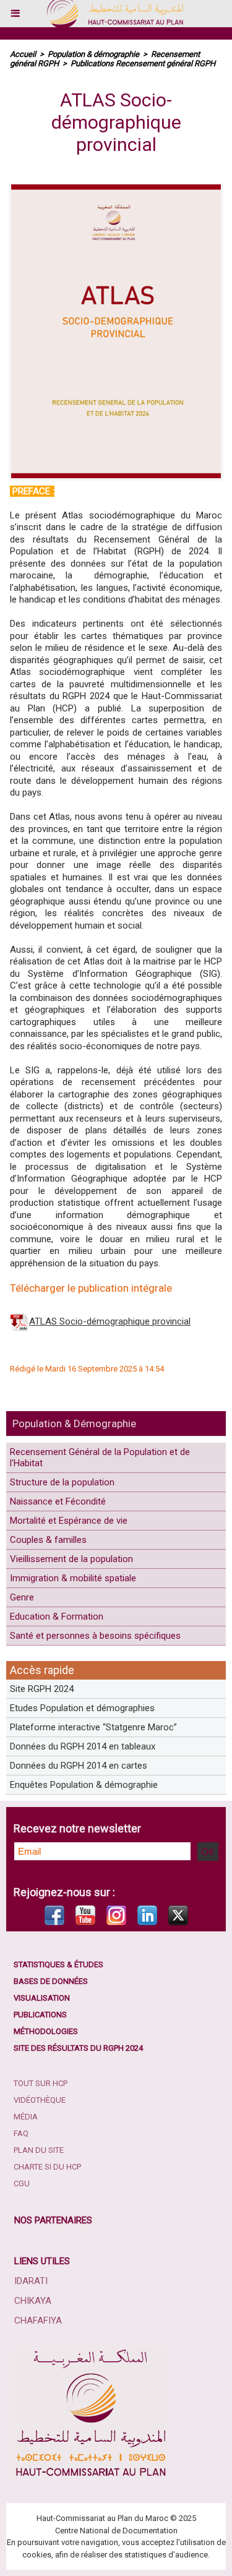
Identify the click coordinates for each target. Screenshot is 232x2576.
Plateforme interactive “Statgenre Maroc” (93, 1727)
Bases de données (51, 1981)
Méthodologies (46, 2031)
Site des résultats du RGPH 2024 (78, 2048)
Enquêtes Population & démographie (84, 1785)
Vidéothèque (40, 2100)
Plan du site (39, 2150)
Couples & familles (48, 1540)
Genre (22, 1597)
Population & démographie (93, 54)
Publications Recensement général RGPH (143, 63)
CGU (22, 2183)
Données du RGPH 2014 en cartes (79, 1766)
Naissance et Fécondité (58, 1501)
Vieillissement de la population (71, 1559)
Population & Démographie (74, 1423)
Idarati (31, 2281)
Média (26, 2117)
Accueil (23, 54)
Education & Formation (57, 1616)
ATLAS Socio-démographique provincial (110, 1321)
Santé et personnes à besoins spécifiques (95, 1636)
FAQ (21, 2133)
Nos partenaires (53, 2220)
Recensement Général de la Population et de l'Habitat (100, 1458)
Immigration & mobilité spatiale (73, 1578)
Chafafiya (38, 2321)
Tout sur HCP (41, 2083)
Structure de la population (62, 1482)
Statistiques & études (58, 1964)
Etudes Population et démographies (82, 1708)
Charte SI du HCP (47, 2167)
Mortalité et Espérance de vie (69, 1521)
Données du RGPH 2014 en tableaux (83, 1746)
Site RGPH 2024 (42, 1689)
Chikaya (33, 2301)
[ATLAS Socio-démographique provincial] (116, 188)
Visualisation (42, 1998)
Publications (40, 2015)
